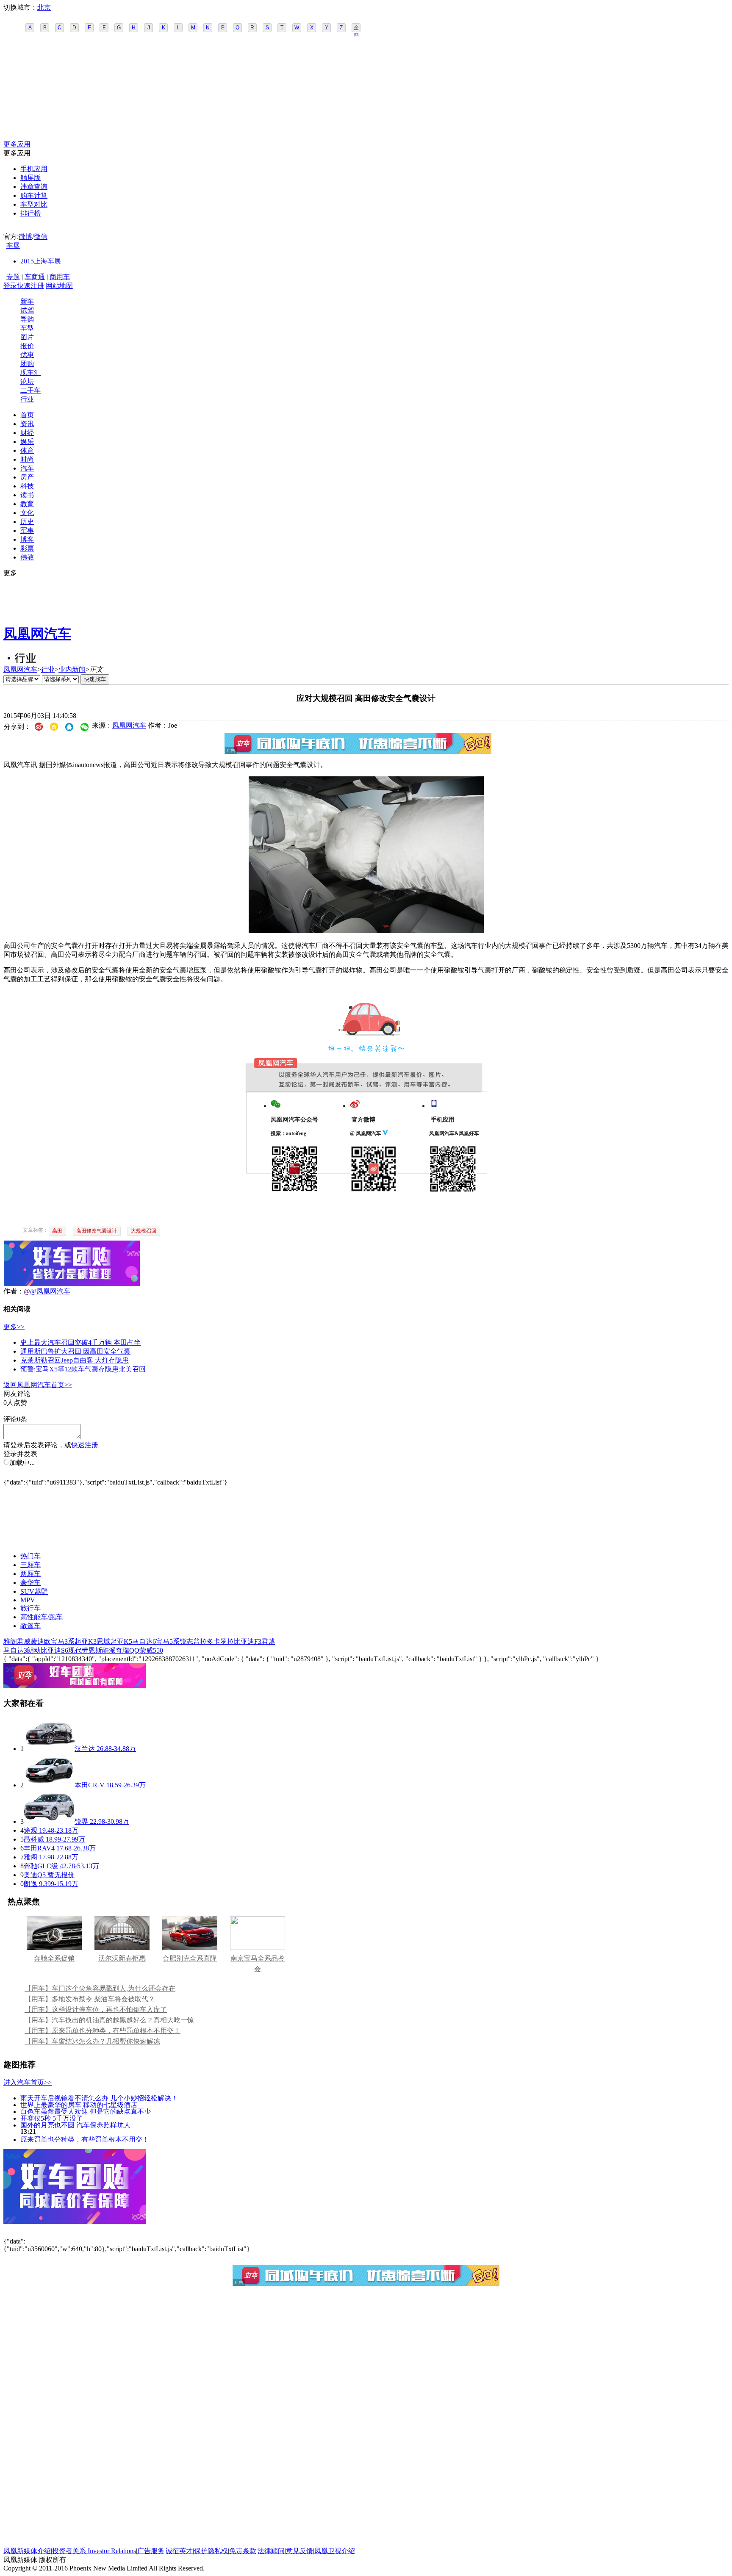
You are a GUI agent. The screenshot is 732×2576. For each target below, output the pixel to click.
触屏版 (30, 178)
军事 (27, 530)
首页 (27, 415)
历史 (27, 522)
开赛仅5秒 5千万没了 (52, 2118)
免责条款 (243, 2551)
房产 (27, 477)
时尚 (27, 459)
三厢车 (30, 1565)
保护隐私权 (211, 2551)
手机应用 (34, 169)
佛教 (27, 557)
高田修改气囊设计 (97, 1231)
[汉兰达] (49, 1749)
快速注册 (30, 286)
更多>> (14, 1327)
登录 (10, 286)
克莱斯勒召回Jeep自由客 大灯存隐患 (75, 1360)
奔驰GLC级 (41, 1866)
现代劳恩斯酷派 (92, 1650)
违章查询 (34, 187)
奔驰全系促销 (54, 1958)
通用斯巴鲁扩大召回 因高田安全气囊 (75, 1351)
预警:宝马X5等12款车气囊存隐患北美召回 (83, 1369)
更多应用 (17, 144)
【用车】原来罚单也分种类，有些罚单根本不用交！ (103, 2031)
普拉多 (203, 1641)
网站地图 (59, 286)
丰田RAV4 (39, 1848)
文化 (27, 513)
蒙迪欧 (41, 1641)
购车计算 (34, 195)
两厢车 (30, 1574)
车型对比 (34, 204)
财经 (27, 433)
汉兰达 (85, 1749)
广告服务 (151, 2551)
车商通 (35, 277)
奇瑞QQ (128, 1650)
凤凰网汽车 (37, 634)
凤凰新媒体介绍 (27, 2551)
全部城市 (356, 28)
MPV (28, 1600)
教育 (27, 504)
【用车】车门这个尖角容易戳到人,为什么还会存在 (100, 1988)
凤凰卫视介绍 (335, 2551)
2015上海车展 (41, 261)
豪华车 (30, 1583)
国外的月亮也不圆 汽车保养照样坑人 (75, 2125)
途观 (30, 1830)
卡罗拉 (224, 1641)
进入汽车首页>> (28, 2082)
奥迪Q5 (35, 1875)
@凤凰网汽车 (50, 1291)
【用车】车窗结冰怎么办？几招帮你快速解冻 (92, 2041)
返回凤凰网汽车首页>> (38, 1385)
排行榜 (30, 213)
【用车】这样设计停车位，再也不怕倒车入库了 (96, 2010)
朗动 (34, 1650)
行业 (27, 399)
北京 (44, 7)
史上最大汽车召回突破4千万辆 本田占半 (80, 1342)
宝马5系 (168, 1641)
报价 (27, 346)
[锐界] (49, 1821)
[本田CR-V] (49, 1785)
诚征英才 (179, 2551)
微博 (25, 237)
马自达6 (144, 1641)
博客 (27, 539)
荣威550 (151, 1650)
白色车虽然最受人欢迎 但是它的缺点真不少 (86, 2111)
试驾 (27, 310)
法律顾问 (271, 2551)
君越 (268, 1641)
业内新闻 (72, 669)
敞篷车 (30, 1626)
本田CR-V (90, 1785)
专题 (13, 277)
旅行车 (30, 1608)
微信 (41, 237)
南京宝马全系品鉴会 (258, 1964)
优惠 (27, 355)
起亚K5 (121, 1641)
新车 (27, 301)
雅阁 (10, 1641)
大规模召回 (144, 1231)
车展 (13, 245)
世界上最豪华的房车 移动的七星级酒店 (79, 2104)
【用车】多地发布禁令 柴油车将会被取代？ (90, 1999)
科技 (27, 486)
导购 (27, 319)
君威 (24, 1641)
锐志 (186, 1641)
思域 (103, 1641)
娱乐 (27, 442)
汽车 (27, 468)
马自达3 (15, 1650)
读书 (27, 495)
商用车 (60, 277)
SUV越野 (34, 1591)
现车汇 (30, 373)
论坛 (27, 381)
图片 (27, 337)
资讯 (27, 424)
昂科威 (34, 1839)
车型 (27, 328)
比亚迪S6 (54, 1650)
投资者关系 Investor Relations (94, 2551)
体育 (27, 450)
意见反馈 (299, 2551)
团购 (27, 364)
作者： (14, 1291)
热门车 (30, 1556)
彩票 (27, 548)
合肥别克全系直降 (190, 1958)
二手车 (30, 390)
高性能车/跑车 (42, 1617)
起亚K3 (86, 1641)
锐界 (81, 1821)
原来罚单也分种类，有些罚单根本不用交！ (85, 2139)
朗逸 (30, 1884)
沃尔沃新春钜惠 (122, 1958)
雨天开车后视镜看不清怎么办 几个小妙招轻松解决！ (99, 2098)
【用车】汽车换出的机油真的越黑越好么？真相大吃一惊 (109, 2020)
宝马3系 (63, 1641)
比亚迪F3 (248, 1641)
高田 (57, 1231)
